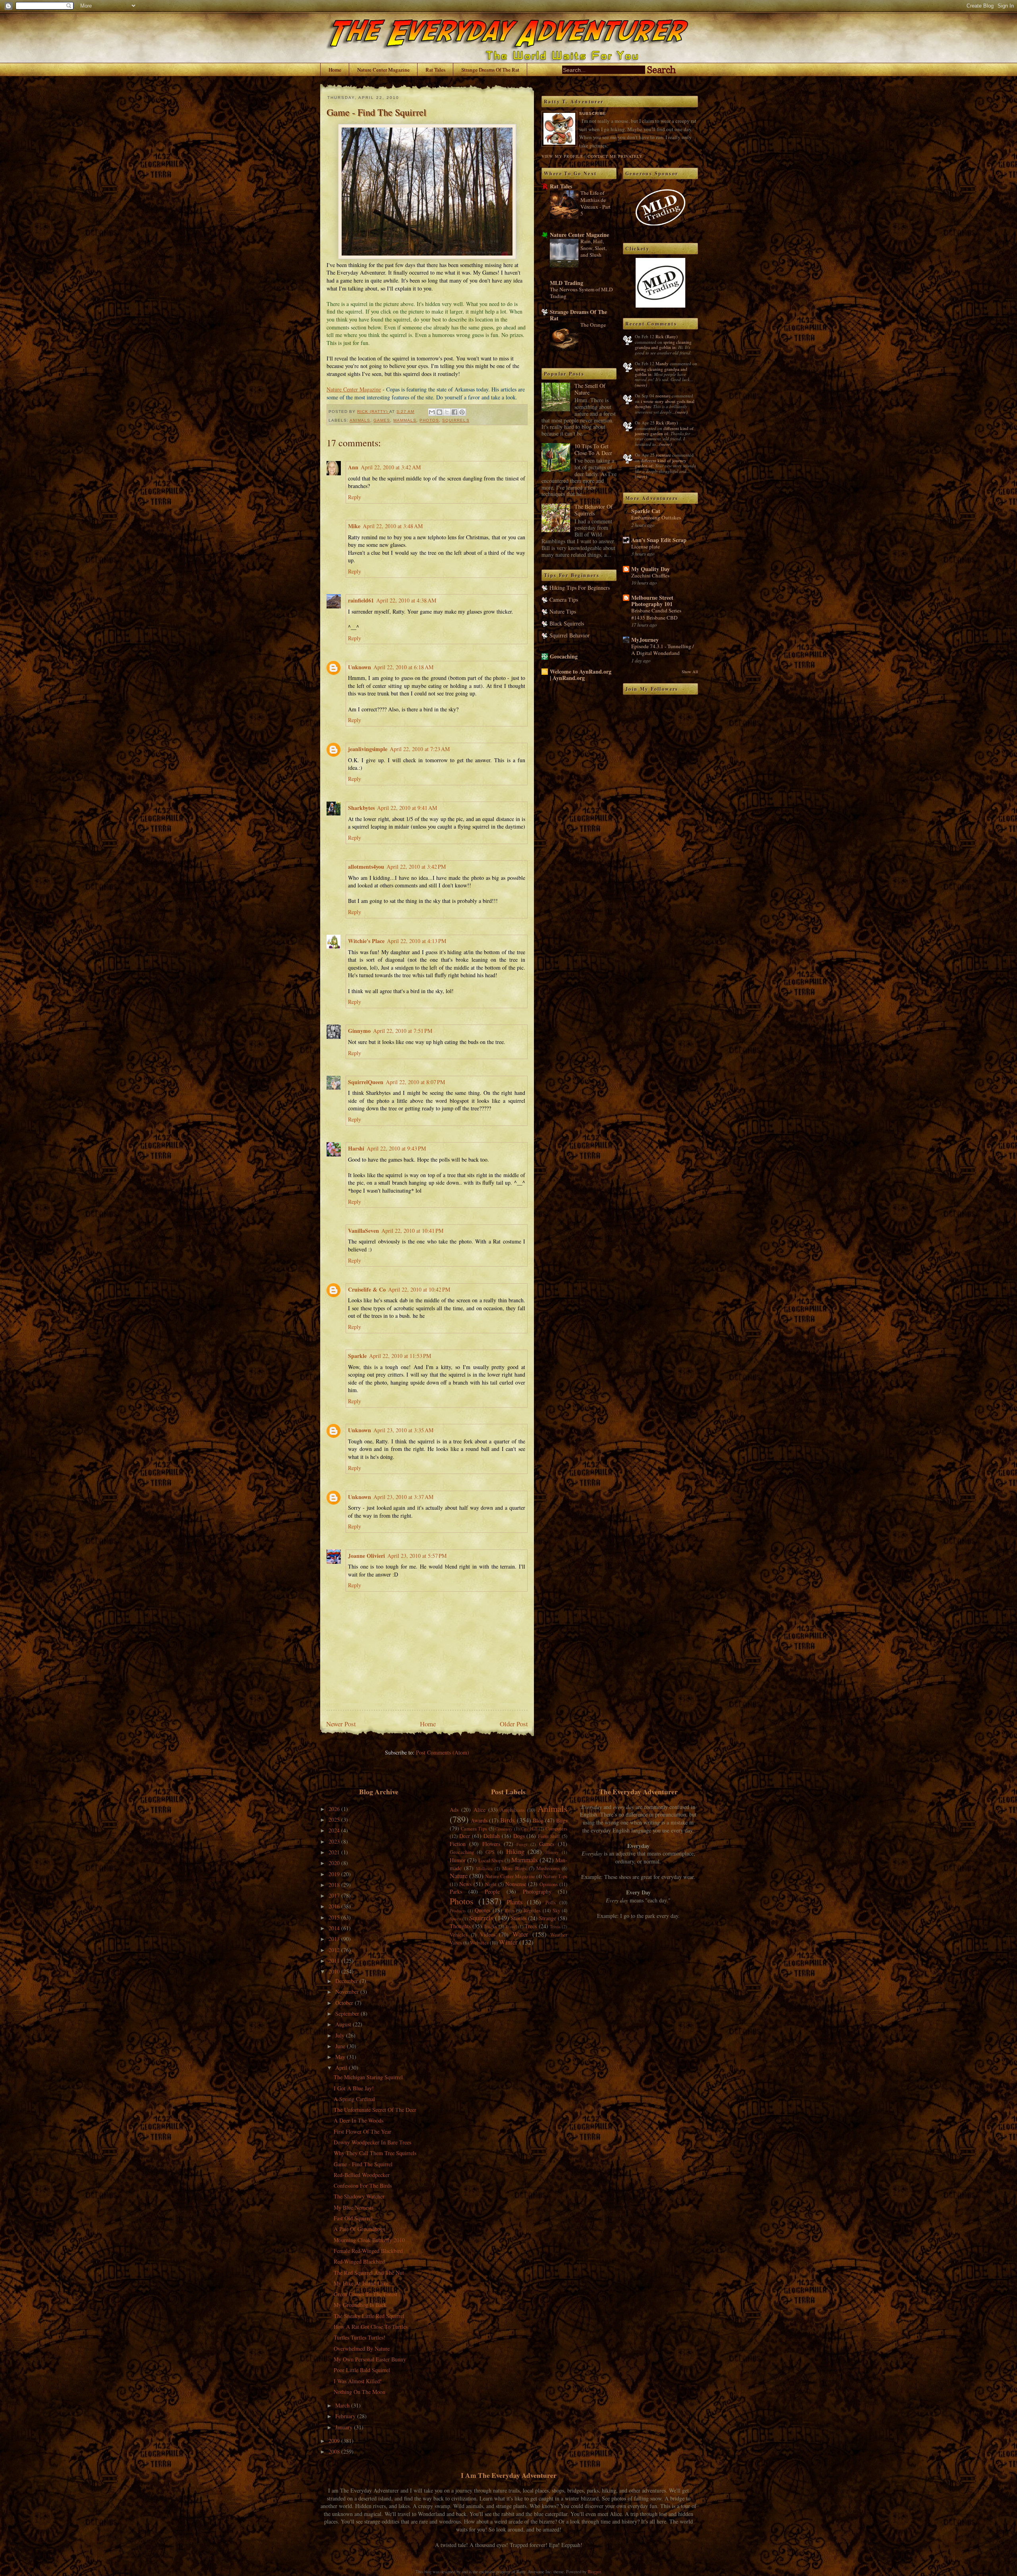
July (341, 2035)
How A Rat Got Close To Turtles (371, 2327)
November (348, 1992)
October (345, 2003)
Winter (508, 1942)
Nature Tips (563, 611)
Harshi (356, 1148)
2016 (335, 1906)
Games (382, 420)
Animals (360, 420)
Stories (519, 1918)
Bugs (562, 1820)
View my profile (562, 156)
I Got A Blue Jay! (354, 2088)
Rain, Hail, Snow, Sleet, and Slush (594, 248)
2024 (335, 1830)
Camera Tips (564, 599)
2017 (335, 1895)
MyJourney (645, 640)
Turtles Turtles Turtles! (360, 2337)
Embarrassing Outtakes (656, 517)
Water (520, 1934)
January (345, 2427)
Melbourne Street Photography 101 (652, 601)
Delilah (492, 1836)
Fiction (458, 1844)
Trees (531, 1926)
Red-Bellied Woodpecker (362, 2175)
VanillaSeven (363, 1231)
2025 (335, 1820)
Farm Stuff (549, 1836)
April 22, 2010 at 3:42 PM (416, 867)
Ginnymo (359, 1031)
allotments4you (366, 867)
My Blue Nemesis (354, 2207)
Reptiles (532, 1911)
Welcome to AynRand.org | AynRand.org (581, 675)
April (342, 2068)
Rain (509, 1911)
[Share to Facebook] (454, 412)
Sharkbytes (361, 808)
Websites (479, 1943)
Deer (465, 1836)
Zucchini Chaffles (650, 575)
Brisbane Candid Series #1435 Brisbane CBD (656, 614)
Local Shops (491, 1860)
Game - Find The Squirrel (363, 2164)
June (341, 2046)
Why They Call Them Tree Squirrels (375, 2153)
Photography (537, 1891)
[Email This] (432, 412)
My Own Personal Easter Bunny (370, 2359)
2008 (335, 2451)
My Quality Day (651, 569)
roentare (663, 396)
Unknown (360, 667)
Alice (479, 1810)
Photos (429, 420)
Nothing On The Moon (360, 2392)
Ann (353, 467)
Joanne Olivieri (366, 1556)
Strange (548, 1918)
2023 (335, 1841)
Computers (556, 1829)
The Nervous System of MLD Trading (581, 293)
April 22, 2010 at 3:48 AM (393, 526)
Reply (355, 497)
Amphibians (512, 1810)
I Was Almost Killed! (358, 2381)
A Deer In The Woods (359, 2120)
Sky (556, 1911)
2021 (335, 1852)
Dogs (519, 1836)
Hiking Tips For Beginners (580, 588)
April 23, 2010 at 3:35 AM (403, 1430)
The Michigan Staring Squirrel (368, 2077)
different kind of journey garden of (664, 431)
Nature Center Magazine (383, 70)
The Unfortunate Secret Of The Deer (375, 2110)
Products (458, 1911)
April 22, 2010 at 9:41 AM (407, 808)
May (341, 2057)
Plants (515, 1902)
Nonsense (516, 1884)
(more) (641, 385)
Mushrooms (548, 1868)
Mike (354, 526)
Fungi (522, 1844)
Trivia (555, 1926)
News (465, 1884)
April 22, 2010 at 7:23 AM (420, 749)
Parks (456, 1891)
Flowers (491, 1844)
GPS (490, 1852)
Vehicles (459, 1935)
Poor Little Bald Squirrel (362, 2370)
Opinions (549, 1884)
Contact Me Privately (615, 156)
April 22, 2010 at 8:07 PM (415, 1082)
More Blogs (514, 1868)
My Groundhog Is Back (360, 2305)
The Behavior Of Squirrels (594, 510)
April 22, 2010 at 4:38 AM (406, 600)
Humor (458, 1860)
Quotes (482, 1910)
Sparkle (357, 1356)
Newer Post (341, 1724)
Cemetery (504, 1829)
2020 (335, 1863)
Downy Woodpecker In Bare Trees (372, 2142)
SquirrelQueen (366, 1082)
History (552, 1852)
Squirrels (456, 420)
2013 (335, 1939)
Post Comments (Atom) (443, 1752)
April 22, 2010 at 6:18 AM (403, 667)
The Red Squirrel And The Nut (369, 2273)
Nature (459, 1876)
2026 (335, 1809)
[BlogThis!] (439, 412)
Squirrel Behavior (569, 635)
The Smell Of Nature (590, 389)
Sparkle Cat (646, 511)
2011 (335, 1961)
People (492, 1891)
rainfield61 (361, 600)
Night (491, 1884)
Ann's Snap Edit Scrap (659, 540)
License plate (646, 546)
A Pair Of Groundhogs (359, 2229)
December (347, 1981)
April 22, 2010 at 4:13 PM (417, 941)
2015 (335, 1917)
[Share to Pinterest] (462, 412)
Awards (479, 1820)
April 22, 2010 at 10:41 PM (412, 1231)
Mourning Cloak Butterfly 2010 (369, 2240)
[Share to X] (447, 412)
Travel (511, 1926)
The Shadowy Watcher (359, 2196)
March (343, 2405)
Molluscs (484, 1868)
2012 (335, 1950)
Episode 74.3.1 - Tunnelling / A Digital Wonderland (663, 650)
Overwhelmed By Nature (362, 2348)
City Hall (529, 1829)
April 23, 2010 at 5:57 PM (417, 1556)
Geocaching (564, 656)
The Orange (593, 325)
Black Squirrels (567, 623)
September (348, 2013)
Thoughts (460, 1926)
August (344, 2024)
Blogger (594, 2571)
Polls (551, 1903)
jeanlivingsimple (368, 749)
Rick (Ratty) (667, 336)
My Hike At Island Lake (361, 2283)
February (346, 2416)
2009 (335, 2441)
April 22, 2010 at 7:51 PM (403, 1031)
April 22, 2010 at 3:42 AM (391, 467)
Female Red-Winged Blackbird (368, 2251)
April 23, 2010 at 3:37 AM (403, 1497)
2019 (335, 1874)
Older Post (514, 1724)
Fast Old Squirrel (353, 2218)
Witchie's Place (366, 941)
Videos (488, 1934)
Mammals (405, 420)
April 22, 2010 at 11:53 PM (400, 1356)
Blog (538, 1820)
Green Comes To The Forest (365, 2294)
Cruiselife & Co (367, 1289)
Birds (508, 1820)
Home (335, 70)
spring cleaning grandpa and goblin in (663, 345)
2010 (335, 1971)
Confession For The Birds (363, 2186)
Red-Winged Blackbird (359, 2261)
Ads (454, 1810)
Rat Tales (435, 70)
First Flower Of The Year (363, 2131)
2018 (335, 1885)
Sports (455, 1918)
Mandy (662, 363)
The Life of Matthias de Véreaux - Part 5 (596, 203)
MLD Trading (567, 283)
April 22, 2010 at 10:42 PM (419, 1289)
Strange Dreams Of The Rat (490, 70)
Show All (690, 672)
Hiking (515, 1851)
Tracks (490, 1926)
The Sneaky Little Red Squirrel (369, 2316)
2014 (335, 1928)
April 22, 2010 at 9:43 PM (396, 1148)
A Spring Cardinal (354, 2099)
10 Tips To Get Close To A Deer (593, 449)
